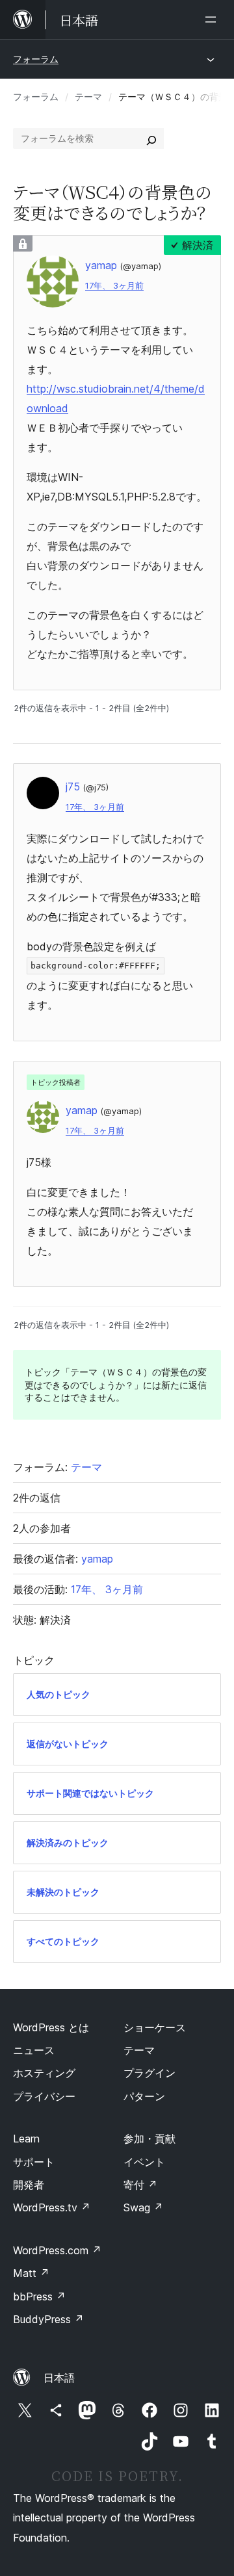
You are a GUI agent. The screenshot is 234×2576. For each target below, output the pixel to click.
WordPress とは (51, 2027)
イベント (144, 2162)
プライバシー (44, 2096)
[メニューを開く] (213, 20)
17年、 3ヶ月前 (114, 286)
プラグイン (149, 2073)
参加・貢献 (149, 2139)
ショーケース (155, 2027)
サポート (34, 2162)
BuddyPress (48, 2319)
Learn (26, 2139)
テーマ (88, 97)
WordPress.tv (52, 2207)
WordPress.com (57, 2250)
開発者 (29, 2185)
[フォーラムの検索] (151, 138)
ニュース (34, 2050)
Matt (31, 2273)
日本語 (59, 2378)
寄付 (140, 2185)
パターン (144, 2096)
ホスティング (44, 2073)
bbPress (39, 2296)
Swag (143, 2207)
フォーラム (36, 59)
